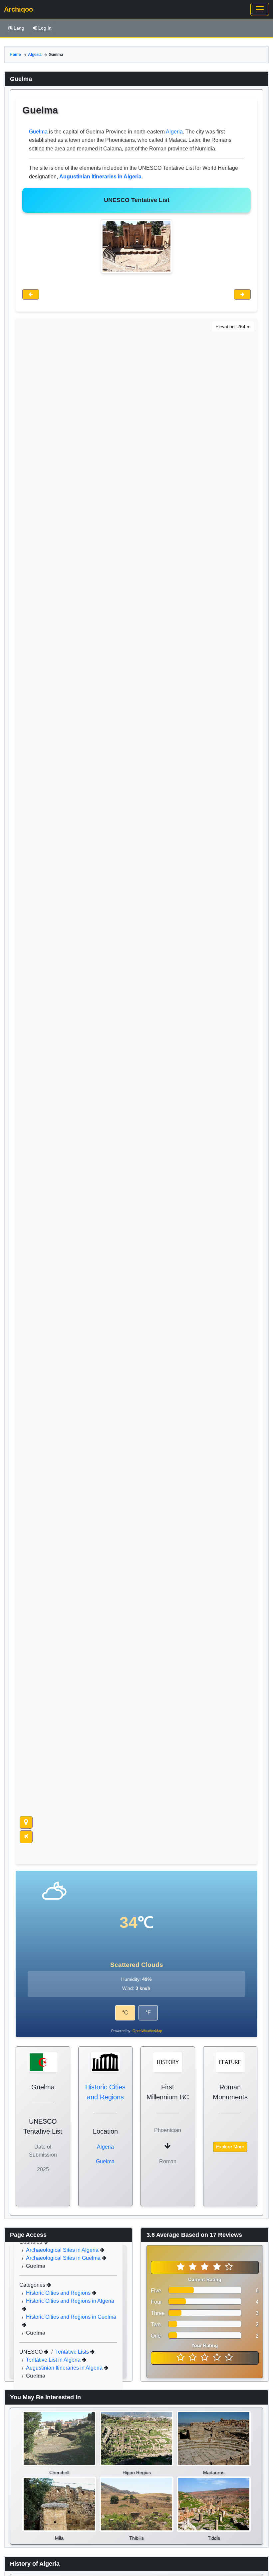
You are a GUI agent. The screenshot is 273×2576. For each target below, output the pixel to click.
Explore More (230, 2147)
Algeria (35, 55)
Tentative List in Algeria (54, 2360)
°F (148, 2013)
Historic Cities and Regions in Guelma (71, 2317)
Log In (45, 28)
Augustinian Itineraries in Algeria (65, 2368)
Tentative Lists (73, 2352)
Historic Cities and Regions (59, 2293)
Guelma (38, 132)
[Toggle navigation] (260, 9)
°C (125, 2013)
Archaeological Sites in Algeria (63, 2250)
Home (15, 55)
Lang (19, 28)
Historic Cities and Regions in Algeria (70, 2301)
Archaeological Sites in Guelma (64, 2258)
